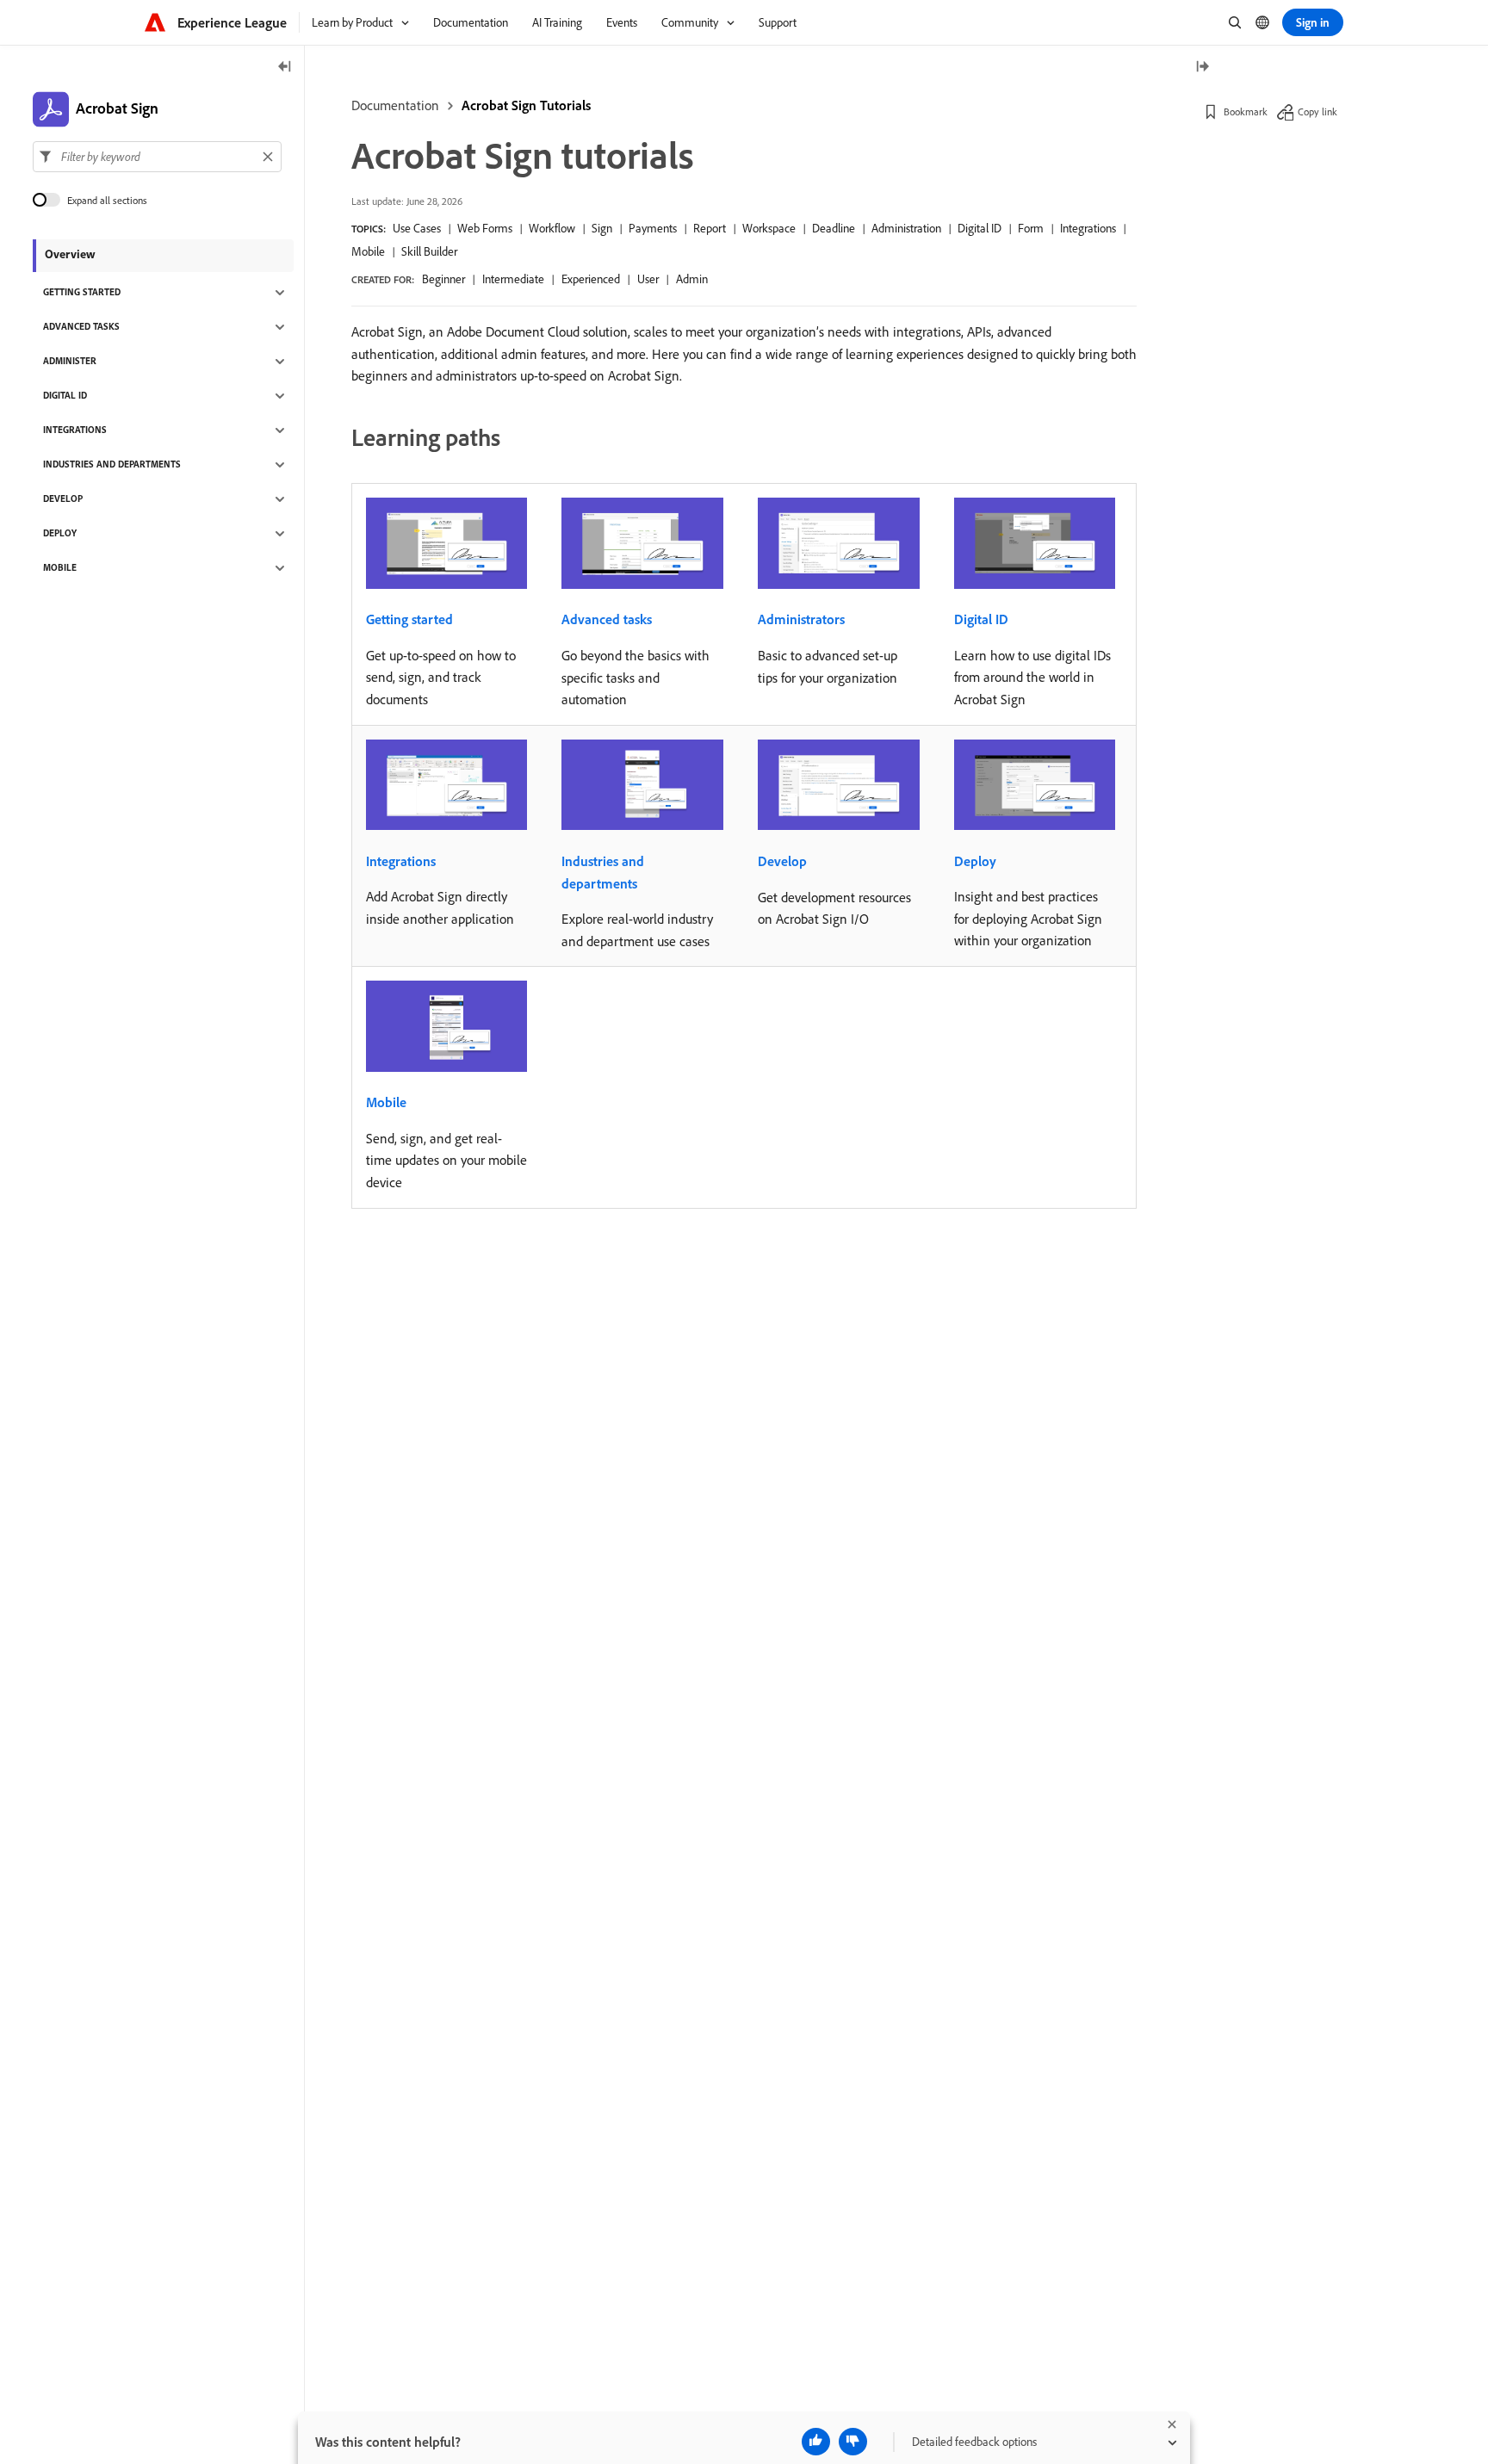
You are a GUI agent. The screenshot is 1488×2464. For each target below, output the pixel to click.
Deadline (834, 228)
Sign (602, 228)
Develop (782, 861)
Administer (70, 362)
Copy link (1317, 111)
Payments (653, 228)
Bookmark (1246, 111)
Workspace (769, 228)
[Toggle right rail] (1202, 68)
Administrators (801, 619)
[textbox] (157, 157)
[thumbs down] (853, 2442)
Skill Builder (429, 251)
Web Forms (485, 228)
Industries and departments (603, 872)
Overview (70, 254)
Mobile (368, 251)
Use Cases (417, 228)
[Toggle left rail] (285, 68)
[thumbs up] (816, 2442)
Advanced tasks (607, 619)
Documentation (395, 105)
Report (710, 228)
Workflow (552, 228)
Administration (906, 228)
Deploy (975, 861)
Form (1031, 228)
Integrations (1088, 228)
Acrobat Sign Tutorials (526, 105)
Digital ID (980, 228)
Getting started (409, 619)
